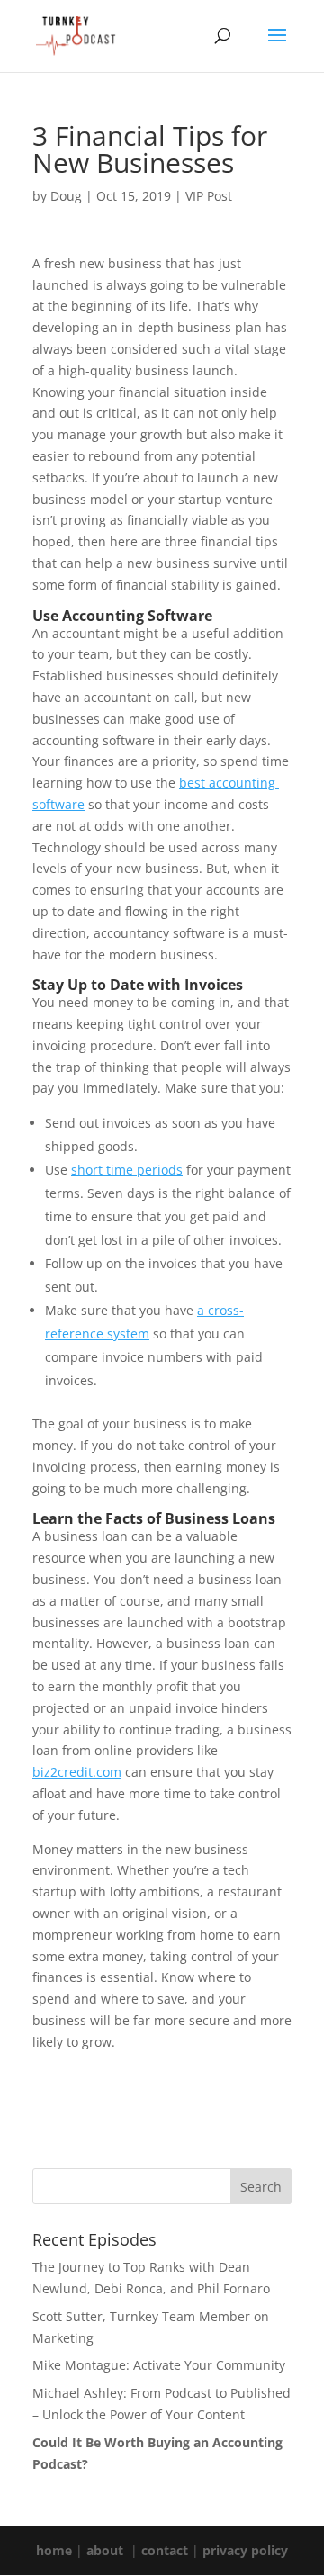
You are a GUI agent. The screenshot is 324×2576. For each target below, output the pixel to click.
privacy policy (245, 2550)
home (54, 2550)
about (105, 2550)
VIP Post (209, 196)
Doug (66, 196)
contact (165, 2550)
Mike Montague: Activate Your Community (159, 2365)
